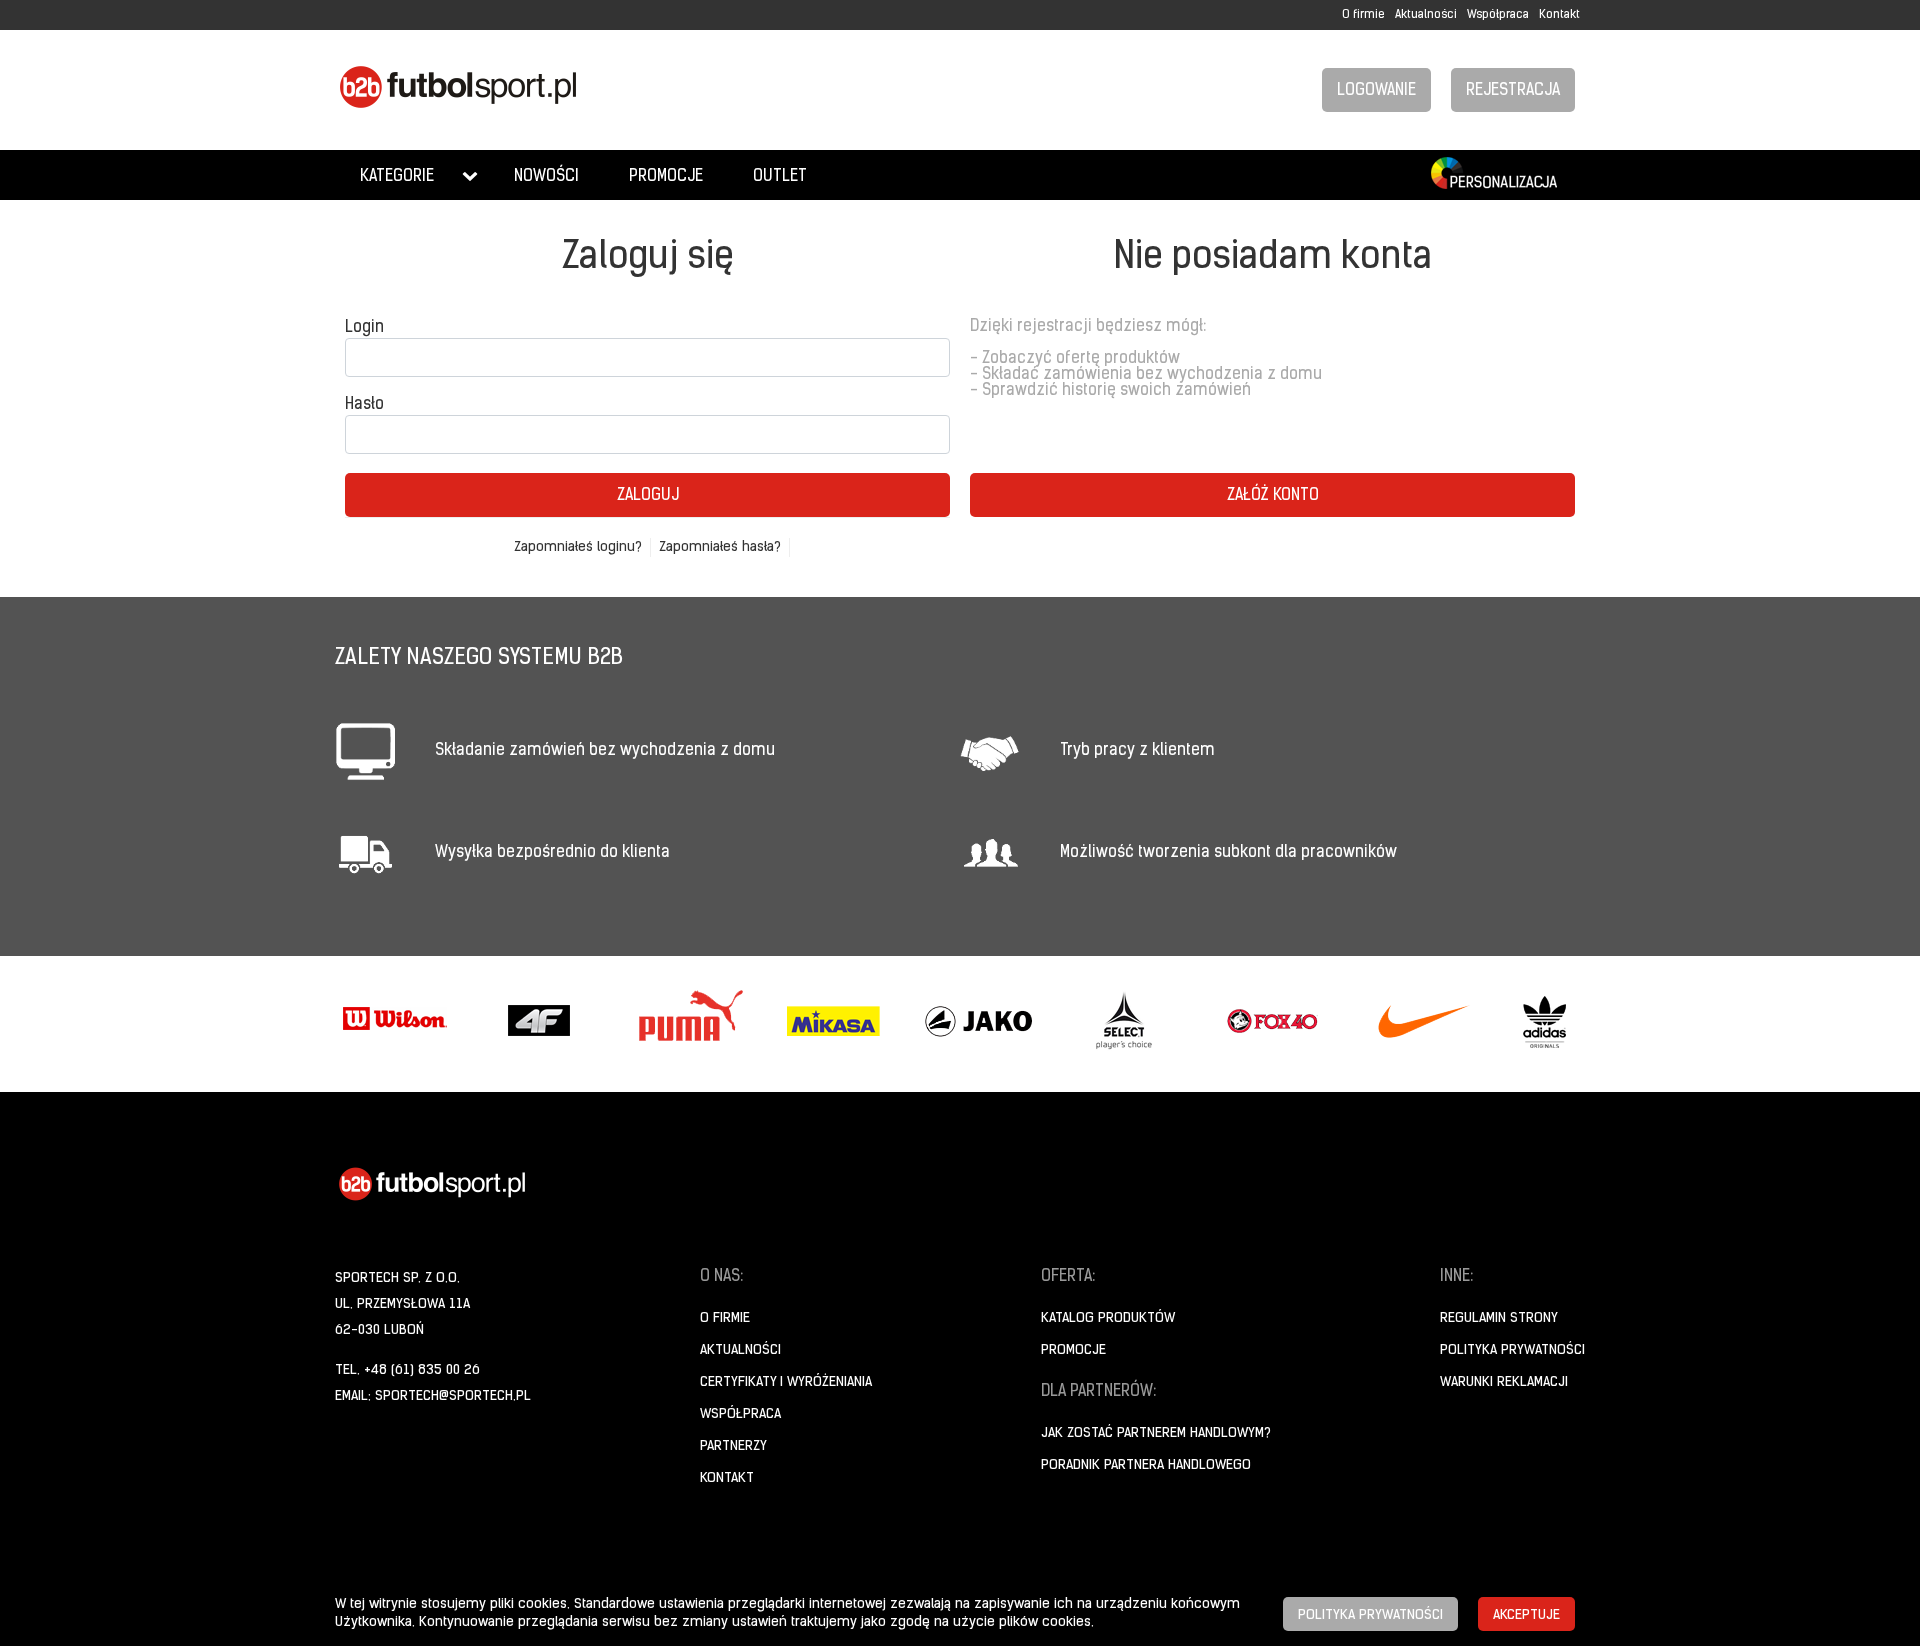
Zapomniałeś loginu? (578, 547)
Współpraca (1498, 15)
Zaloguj (648, 496)
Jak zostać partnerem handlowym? (1156, 1433)
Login (364, 328)
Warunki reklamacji (1504, 1382)
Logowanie (1376, 91)
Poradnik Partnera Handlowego (1146, 1465)
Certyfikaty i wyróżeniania (786, 1382)
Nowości (546, 177)
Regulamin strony (1499, 1318)
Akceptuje (1526, 1615)
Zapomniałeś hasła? (720, 547)
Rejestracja (1513, 91)
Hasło (364, 405)
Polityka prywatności (1512, 1350)
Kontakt (1559, 15)
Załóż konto (1273, 496)
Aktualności (1426, 15)
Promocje (666, 177)
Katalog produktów (1108, 1318)
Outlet (780, 177)
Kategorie (397, 177)
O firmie (1363, 15)
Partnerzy (733, 1446)
